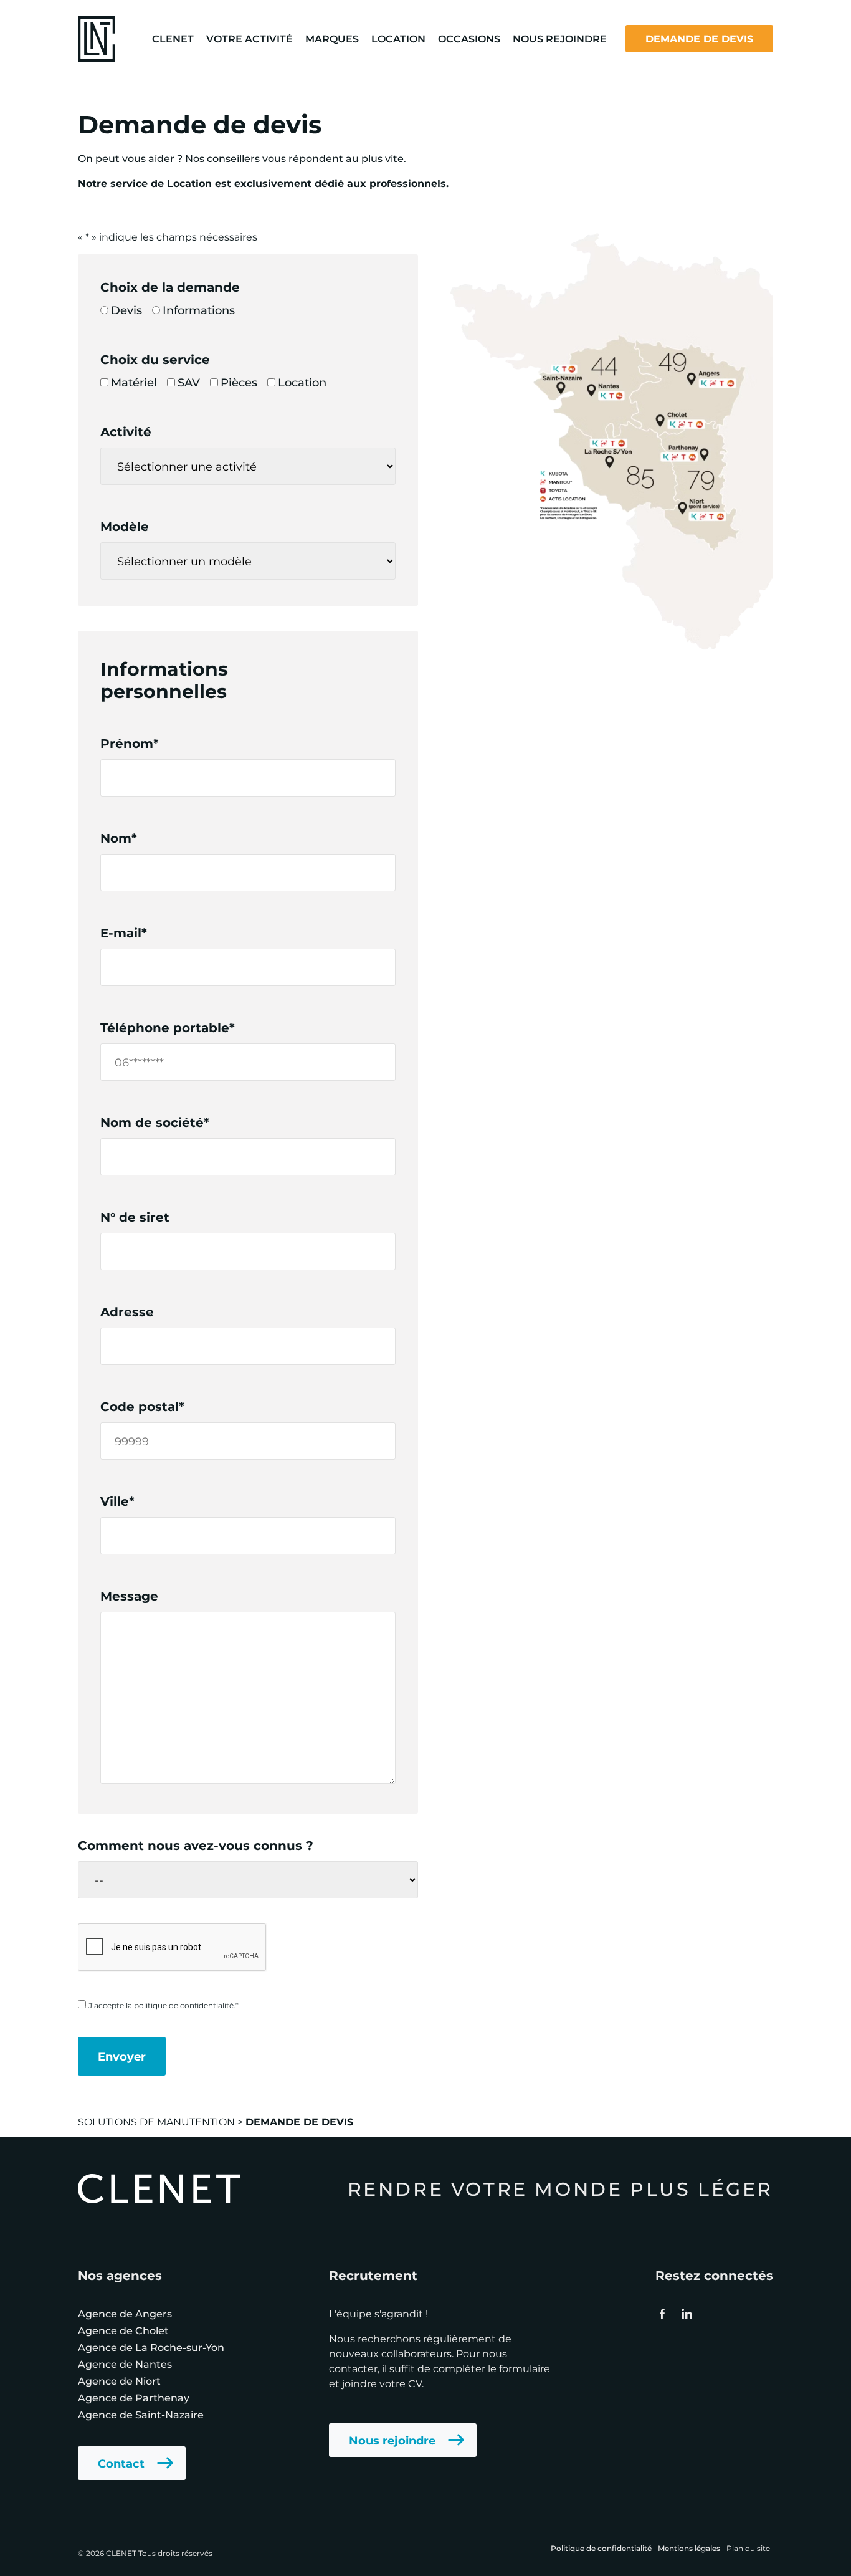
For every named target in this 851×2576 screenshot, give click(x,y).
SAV (189, 382)
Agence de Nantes (125, 2364)
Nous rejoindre (392, 2440)
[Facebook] (662, 2314)
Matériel (134, 382)
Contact (121, 2463)
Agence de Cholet (123, 2330)
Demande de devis (699, 38)
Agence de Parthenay (134, 2397)
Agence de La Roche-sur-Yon (151, 2347)
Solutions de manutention (156, 2121)
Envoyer (122, 2056)
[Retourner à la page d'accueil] (97, 37)
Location (302, 382)
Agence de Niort (119, 2381)
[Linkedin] (686, 2314)
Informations (199, 310)
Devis (126, 310)
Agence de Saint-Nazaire (141, 2414)
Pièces (239, 382)
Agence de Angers (125, 2313)
